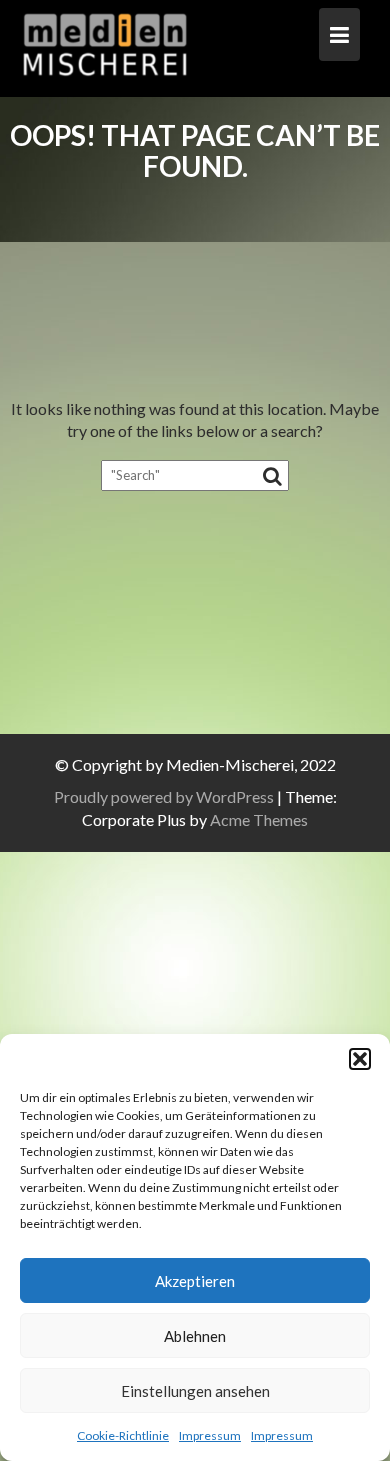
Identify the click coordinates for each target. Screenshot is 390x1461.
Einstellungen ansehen (195, 1391)
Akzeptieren (195, 1281)
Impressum (210, 1435)
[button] (360, 1059)
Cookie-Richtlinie (123, 1435)
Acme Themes (259, 819)
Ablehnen (195, 1336)
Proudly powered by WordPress (164, 796)
